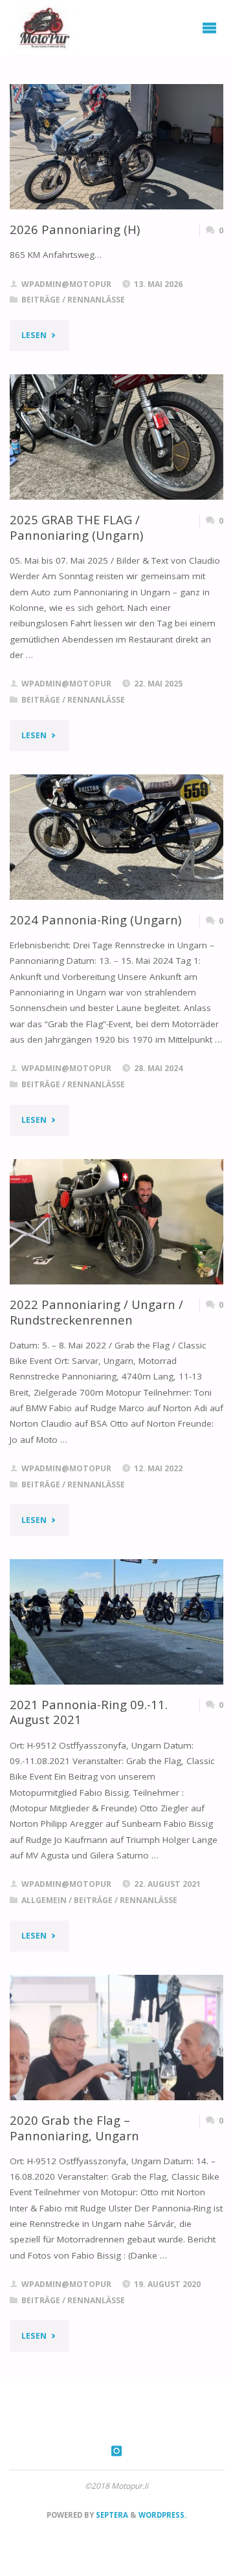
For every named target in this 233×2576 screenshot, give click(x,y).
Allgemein (44, 1900)
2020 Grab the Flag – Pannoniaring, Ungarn (74, 2128)
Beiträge (41, 300)
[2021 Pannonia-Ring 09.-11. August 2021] (117, 1622)
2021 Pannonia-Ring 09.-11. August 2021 (89, 1712)
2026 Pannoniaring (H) (75, 229)
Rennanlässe (96, 300)
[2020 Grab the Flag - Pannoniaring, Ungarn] (117, 2038)
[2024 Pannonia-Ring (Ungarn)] (117, 837)
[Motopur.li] (43, 27)
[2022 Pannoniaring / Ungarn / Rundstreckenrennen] (117, 1222)
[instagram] (117, 2451)
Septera (111, 2515)
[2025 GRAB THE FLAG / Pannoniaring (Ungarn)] (117, 437)
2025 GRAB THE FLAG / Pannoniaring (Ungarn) (76, 527)
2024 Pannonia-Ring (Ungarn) (95, 920)
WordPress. (162, 2515)
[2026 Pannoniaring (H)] (117, 147)
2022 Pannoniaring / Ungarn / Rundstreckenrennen (96, 1312)
